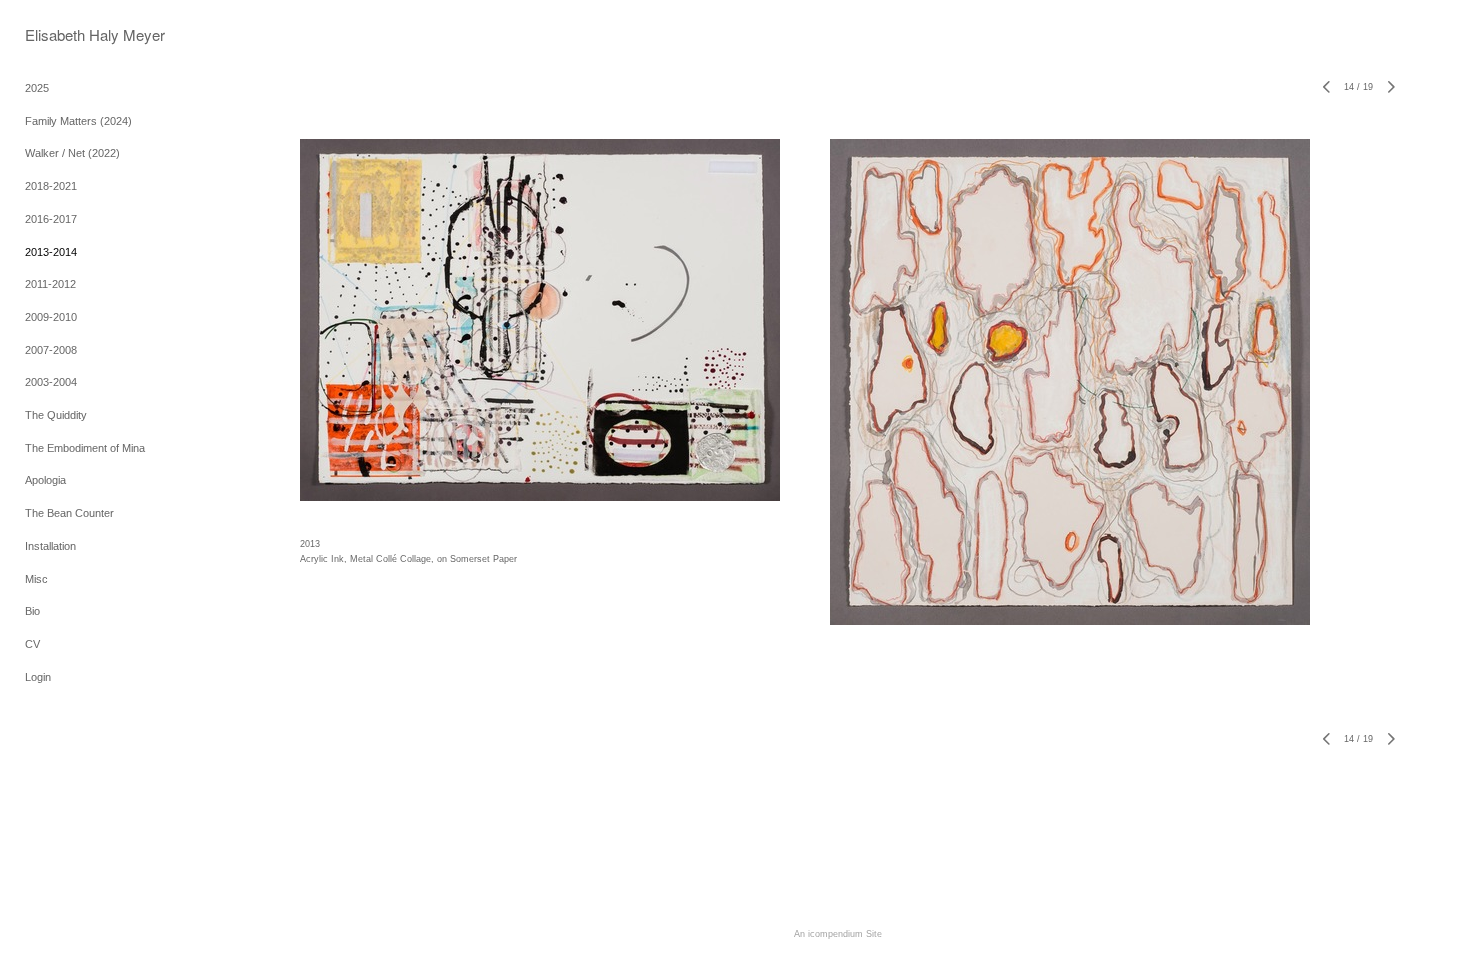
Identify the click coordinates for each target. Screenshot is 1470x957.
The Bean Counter (69, 513)
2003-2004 (51, 382)
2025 (37, 88)
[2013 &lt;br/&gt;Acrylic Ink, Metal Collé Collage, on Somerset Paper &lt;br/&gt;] (540, 320)
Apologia (45, 480)
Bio (32, 611)
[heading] (75, 34)
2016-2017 (51, 219)
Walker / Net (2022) (72, 153)
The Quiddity (56, 415)
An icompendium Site (838, 934)
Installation (50, 546)
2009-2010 (51, 317)
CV (32, 644)
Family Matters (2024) (78, 121)
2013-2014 (51, 252)
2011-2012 (50, 284)
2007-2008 (51, 350)
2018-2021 (51, 186)
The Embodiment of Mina (85, 448)
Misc (36, 579)
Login (38, 677)
